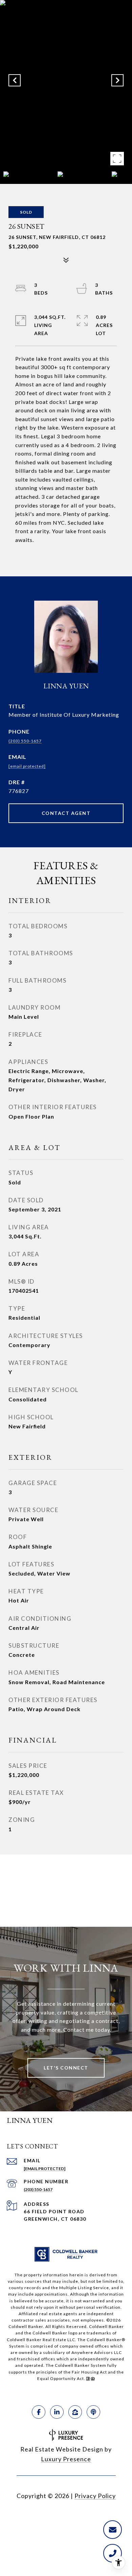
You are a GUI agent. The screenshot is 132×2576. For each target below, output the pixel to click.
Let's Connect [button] (66, 2068)
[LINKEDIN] (57, 2412)
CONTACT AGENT (66, 813)
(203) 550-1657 (25, 741)
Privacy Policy (95, 2496)
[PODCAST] (93, 2412)
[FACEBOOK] (39, 2412)
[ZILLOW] (75, 2412)
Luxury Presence (66, 2459)
